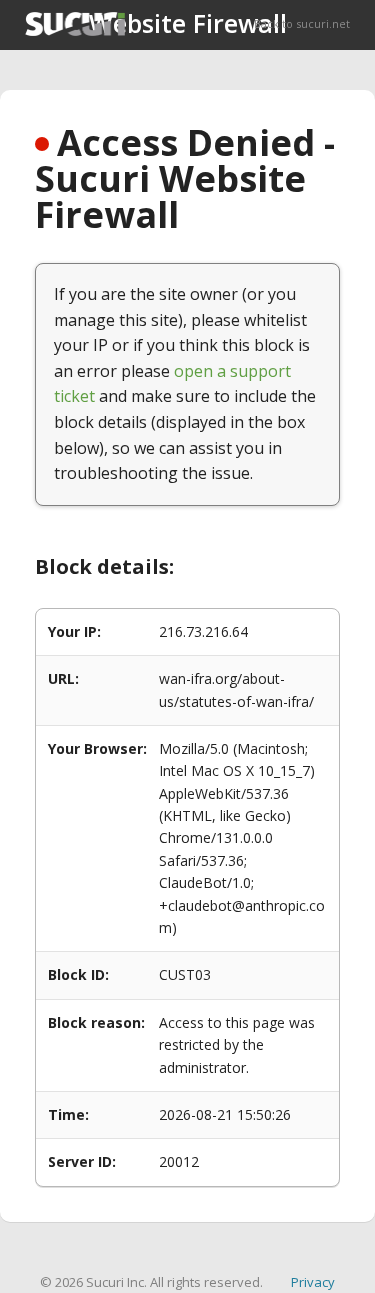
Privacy (313, 1282)
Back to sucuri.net (302, 23)
